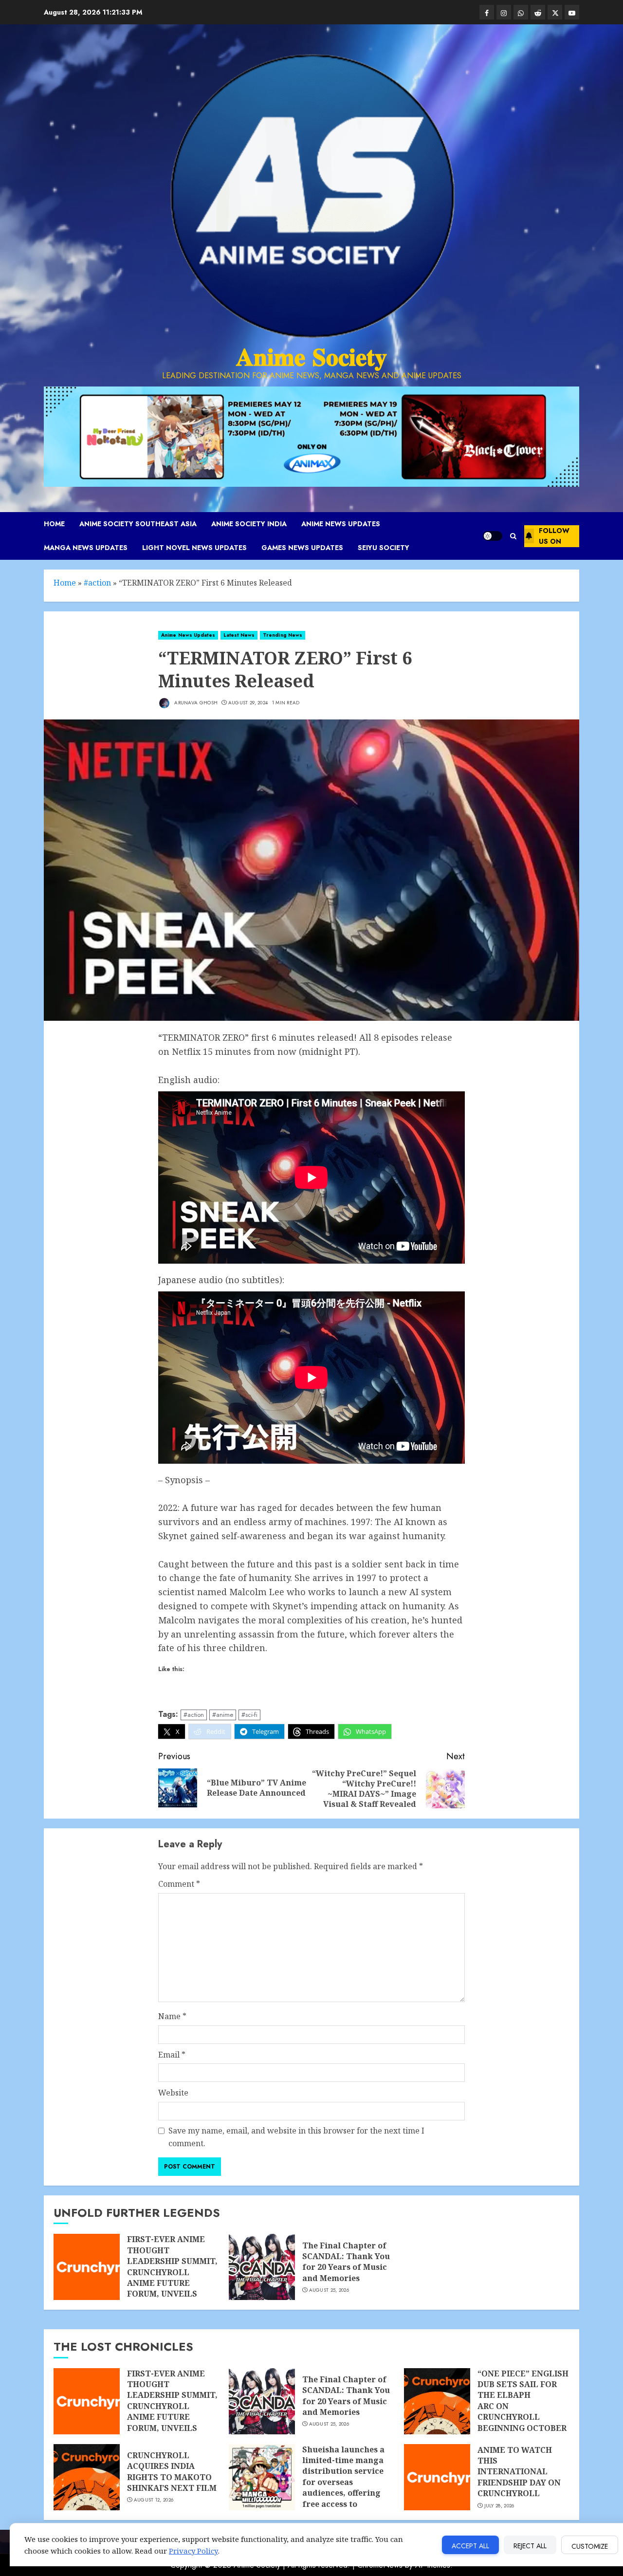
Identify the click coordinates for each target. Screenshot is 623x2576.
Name (172, 2016)
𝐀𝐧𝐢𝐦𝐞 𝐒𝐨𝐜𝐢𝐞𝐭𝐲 (311, 357)
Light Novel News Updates (194, 548)
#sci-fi (249, 1715)
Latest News (239, 635)
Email (172, 2055)
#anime (223, 1715)
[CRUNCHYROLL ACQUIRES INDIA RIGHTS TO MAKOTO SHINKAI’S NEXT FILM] (87, 2477)
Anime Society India (249, 524)
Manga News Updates (86, 548)
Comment (179, 1884)
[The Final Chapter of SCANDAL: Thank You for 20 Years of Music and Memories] (262, 2267)
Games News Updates (302, 548)
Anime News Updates (341, 524)
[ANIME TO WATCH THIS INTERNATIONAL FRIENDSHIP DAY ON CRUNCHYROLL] (437, 2477)
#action (97, 583)
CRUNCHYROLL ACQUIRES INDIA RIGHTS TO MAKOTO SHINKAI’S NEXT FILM (172, 2472)
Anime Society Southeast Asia (138, 524)
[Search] (513, 536)
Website (173, 2093)
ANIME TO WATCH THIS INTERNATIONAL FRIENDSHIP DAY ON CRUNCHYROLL (519, 2472)
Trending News (283, 635)
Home (54, 524)
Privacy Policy (193, 2551)
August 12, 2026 (154, 2500)
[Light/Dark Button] (493, 536)
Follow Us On (554, 536)
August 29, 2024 (248, 703)
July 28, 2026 (499, 2506)
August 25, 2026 (329, 2290)
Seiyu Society (384, 548)
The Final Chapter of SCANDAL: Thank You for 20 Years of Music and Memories (346, 2262)
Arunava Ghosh (195, 703)
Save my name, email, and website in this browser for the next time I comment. (296, 2137)
